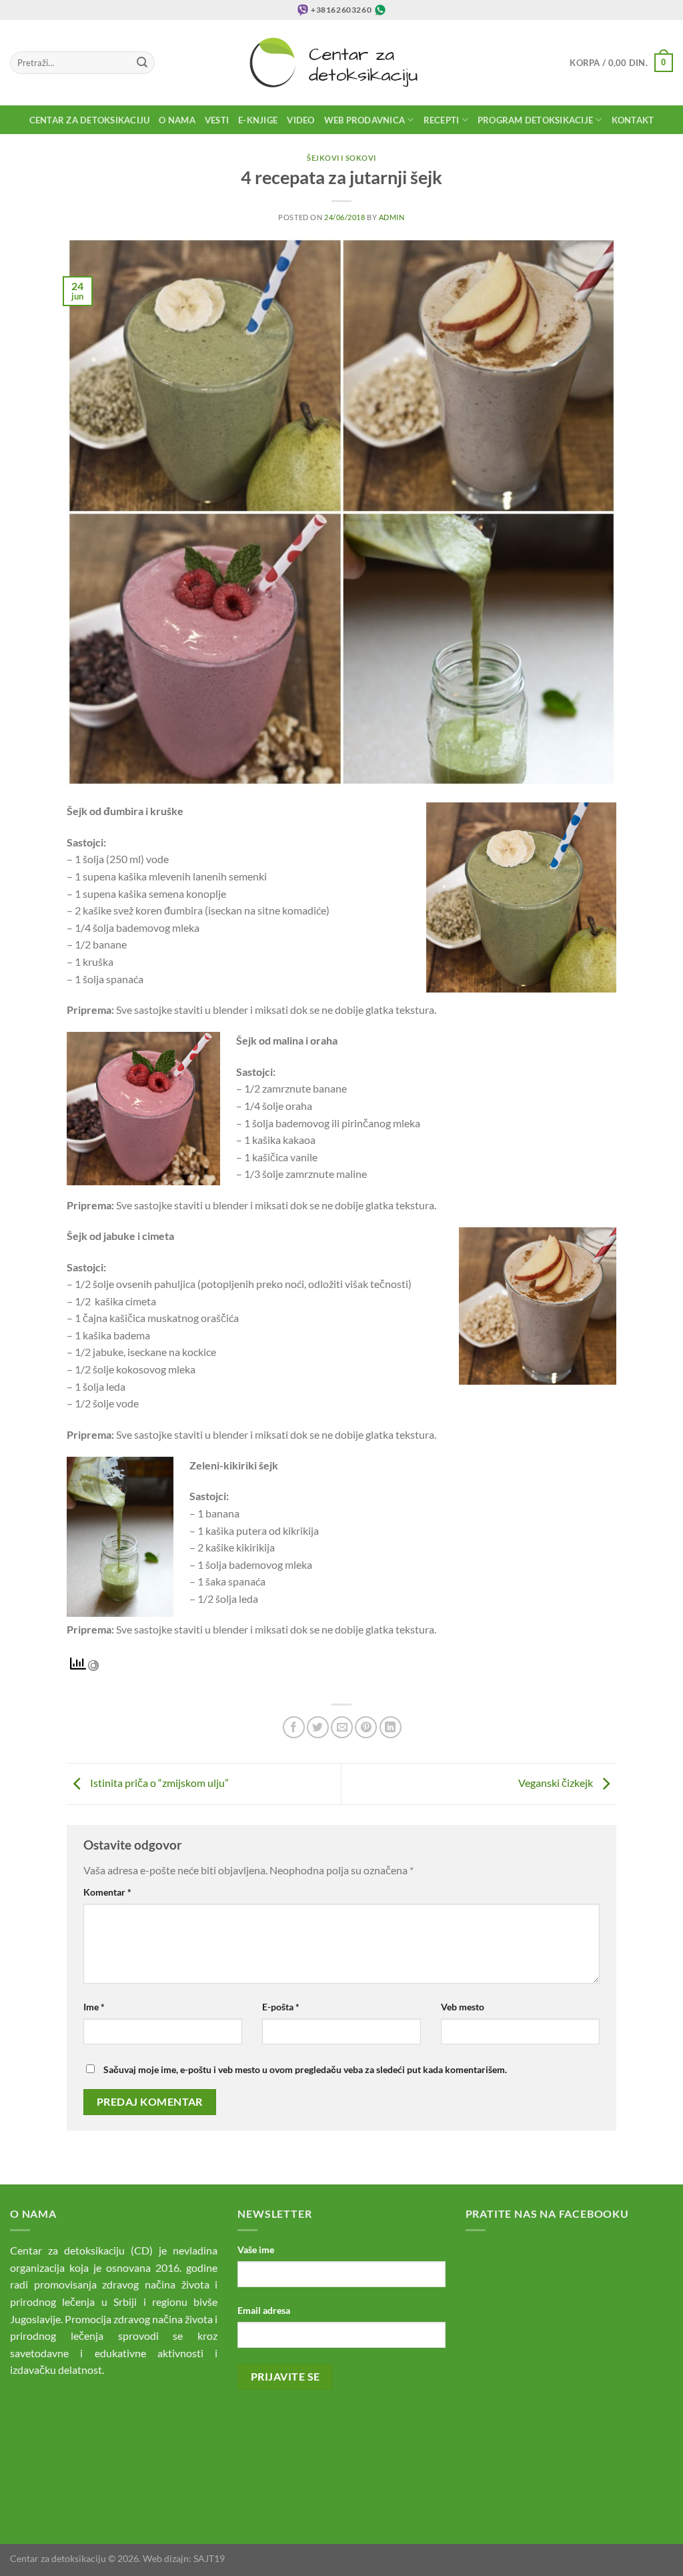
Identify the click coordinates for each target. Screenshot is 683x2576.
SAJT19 (209, 2558)
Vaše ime (256, 2249)
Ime (94, 2007)
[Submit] (142, 63)
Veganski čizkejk (557, 1783)
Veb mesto (463, 2007)
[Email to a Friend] (342, 1727)
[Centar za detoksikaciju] (342, 63)
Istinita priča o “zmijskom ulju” (158, 1783)
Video (300, 120)
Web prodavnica (365, 120)
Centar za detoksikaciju (90, 120)
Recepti (442, 120)
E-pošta (281, 2007)
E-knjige (258, 120)
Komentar (107, 1892)
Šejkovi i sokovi (341, 158)
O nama (177, 120)
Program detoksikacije (535, 120)
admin (392, 217)
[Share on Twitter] (318, 1727)
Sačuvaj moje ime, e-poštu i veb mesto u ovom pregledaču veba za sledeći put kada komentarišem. (305, 2069)
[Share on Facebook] (294, 1727)
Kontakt (633, 120)
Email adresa (264, 2310)
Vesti (217, 120)
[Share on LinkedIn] (391, 1727)
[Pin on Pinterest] (366, 1727)
